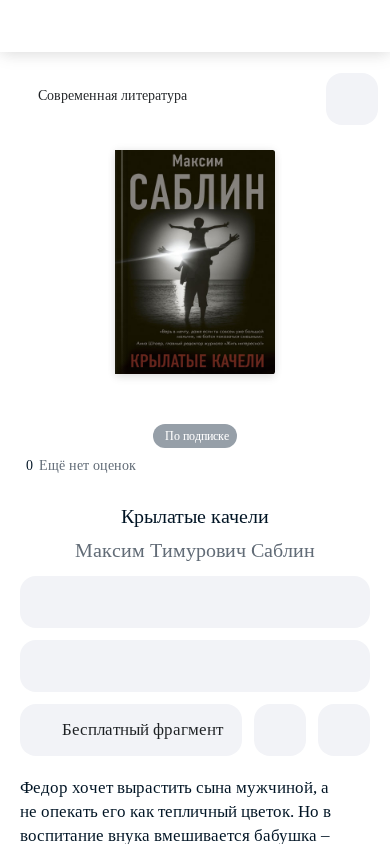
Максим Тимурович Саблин (195, 550)
